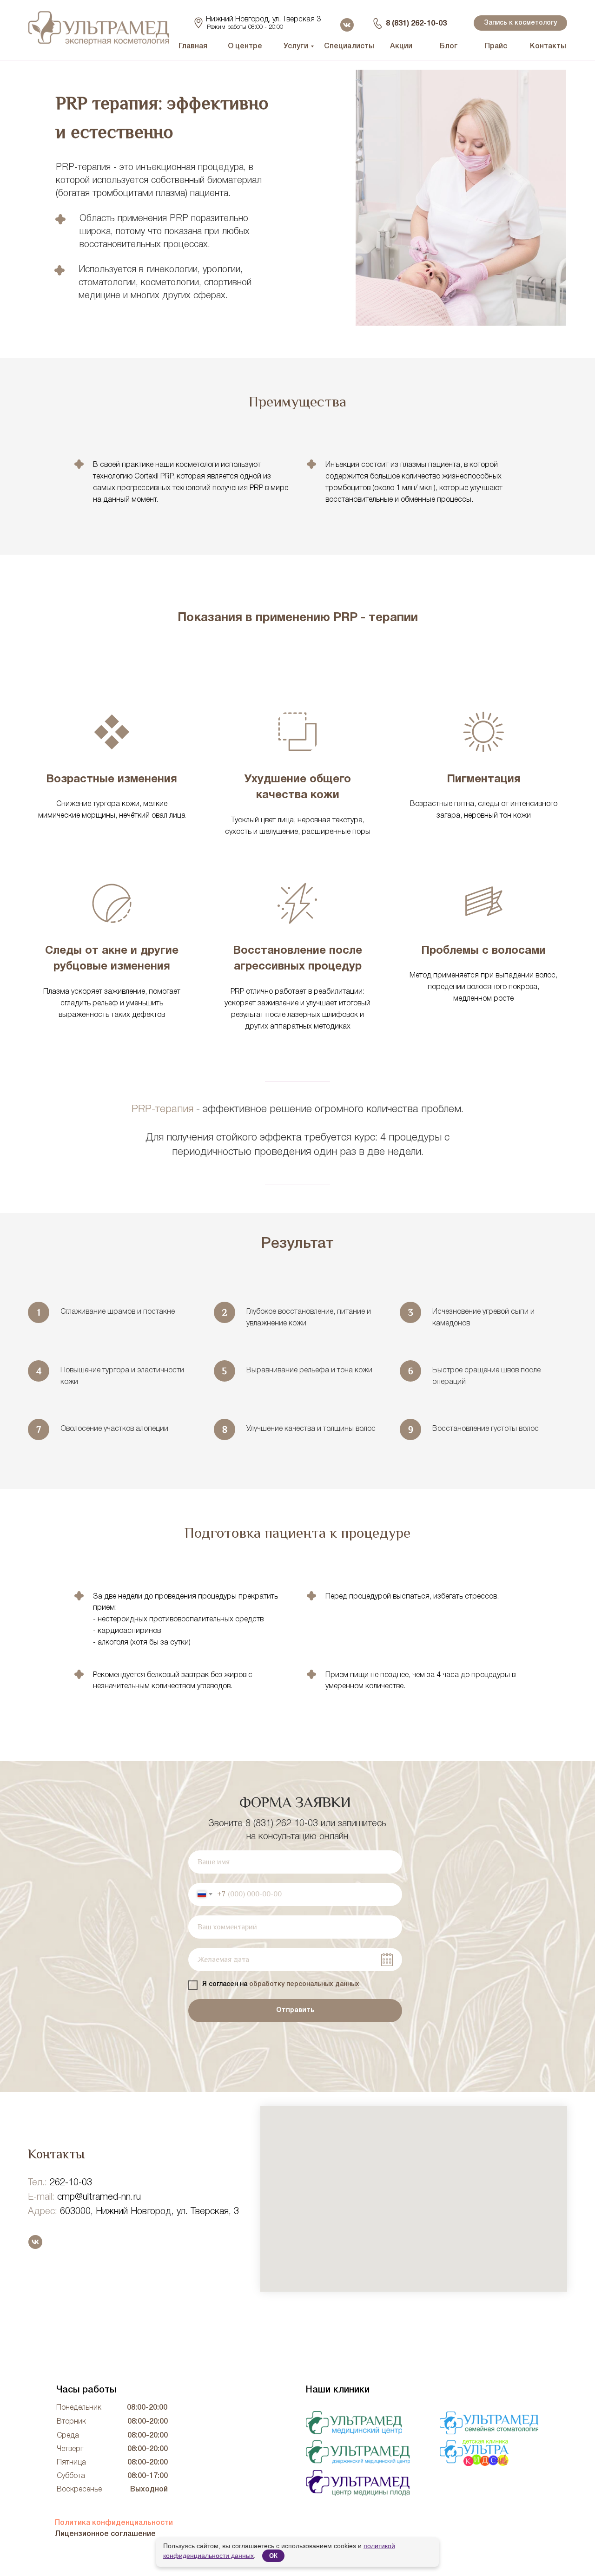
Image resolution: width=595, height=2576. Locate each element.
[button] (520, 23)
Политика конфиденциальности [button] (114, 2523)
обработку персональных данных (304, 1984)
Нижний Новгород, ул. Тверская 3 (263, 20)
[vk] (35, 2242)
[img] (358, 2483)
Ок (273, 2556)
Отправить (295, 2010)
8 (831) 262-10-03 (416, 24)
